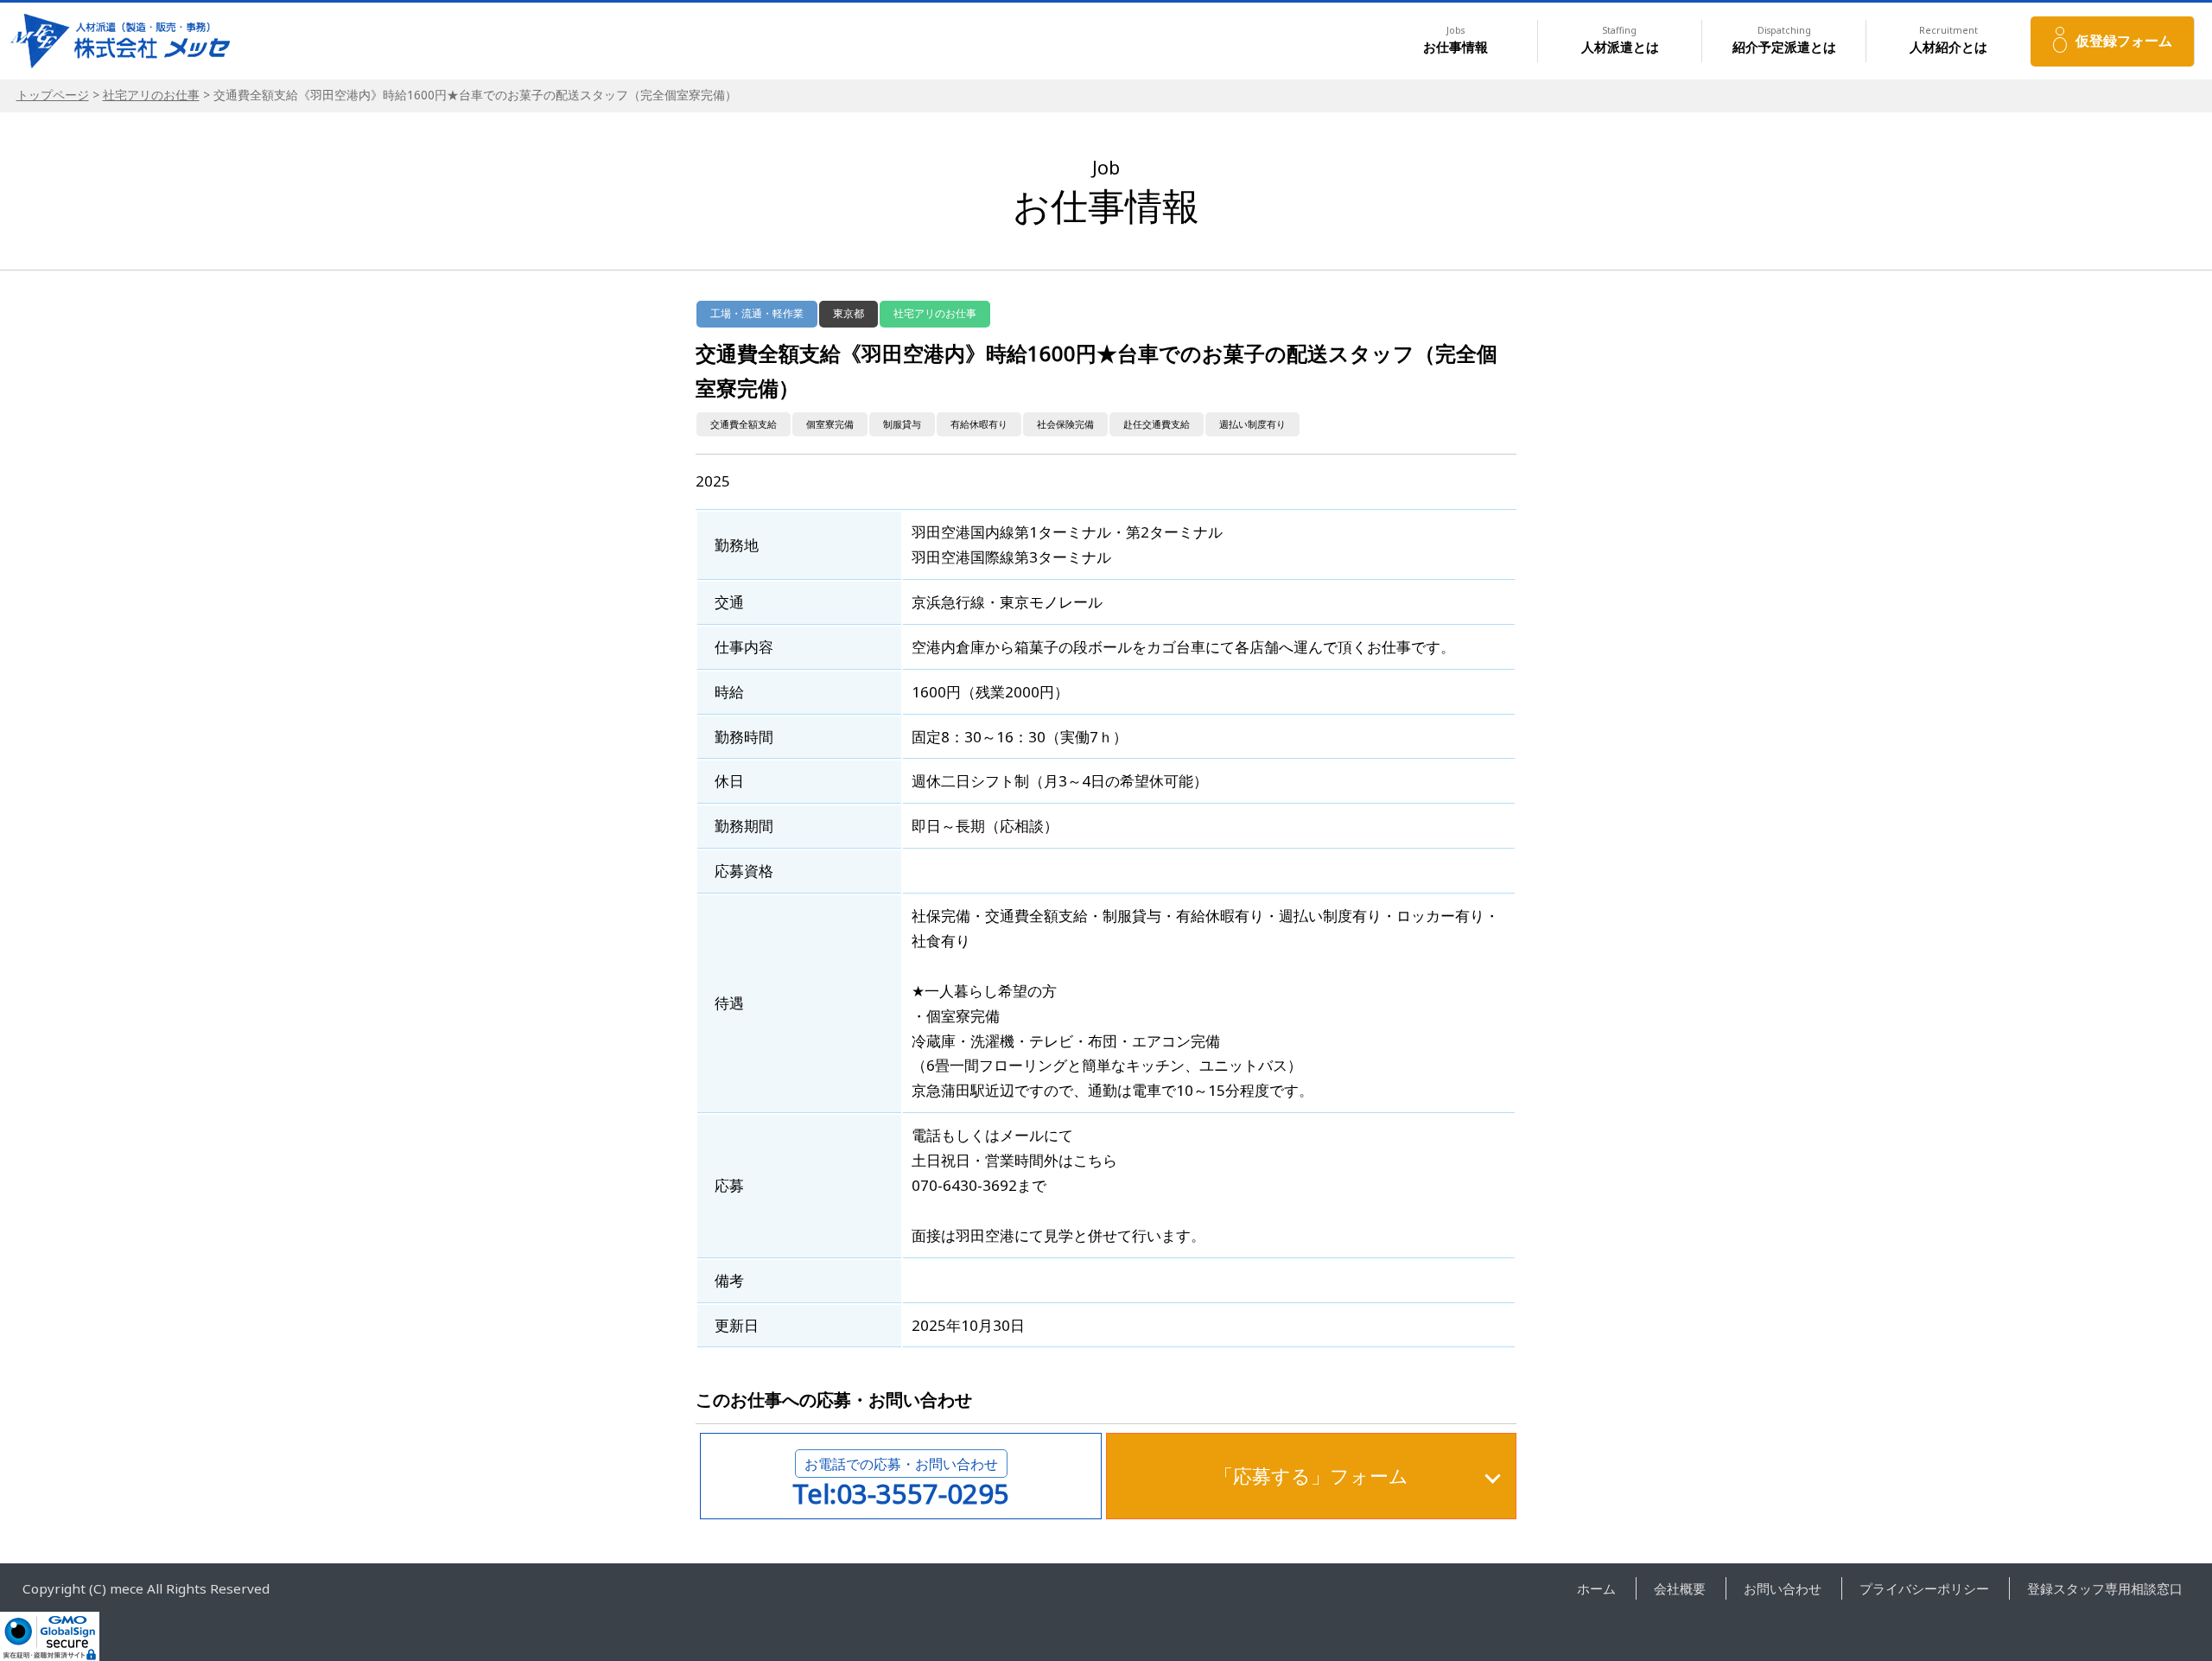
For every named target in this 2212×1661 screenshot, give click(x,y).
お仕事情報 (1456, 40)
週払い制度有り (1252, 424)
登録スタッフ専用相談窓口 (2105, 1588)
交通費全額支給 (744, 424)
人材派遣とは (1620, 40)
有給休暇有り (979, 424)
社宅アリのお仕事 (151, 95)
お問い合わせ (1783, 1588)
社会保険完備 (1065, 424)
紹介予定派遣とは (1784, 40)
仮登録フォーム (2124, 41)
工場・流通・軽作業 (757, 313)
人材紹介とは (1948, 40)
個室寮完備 (830, 424)
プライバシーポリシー (1924, 1588)
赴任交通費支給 (1157, 424)
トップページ (53, 95)
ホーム (1596, 1588)
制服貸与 (902, 424)
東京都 (849, 313)
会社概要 (1680, 1588)
